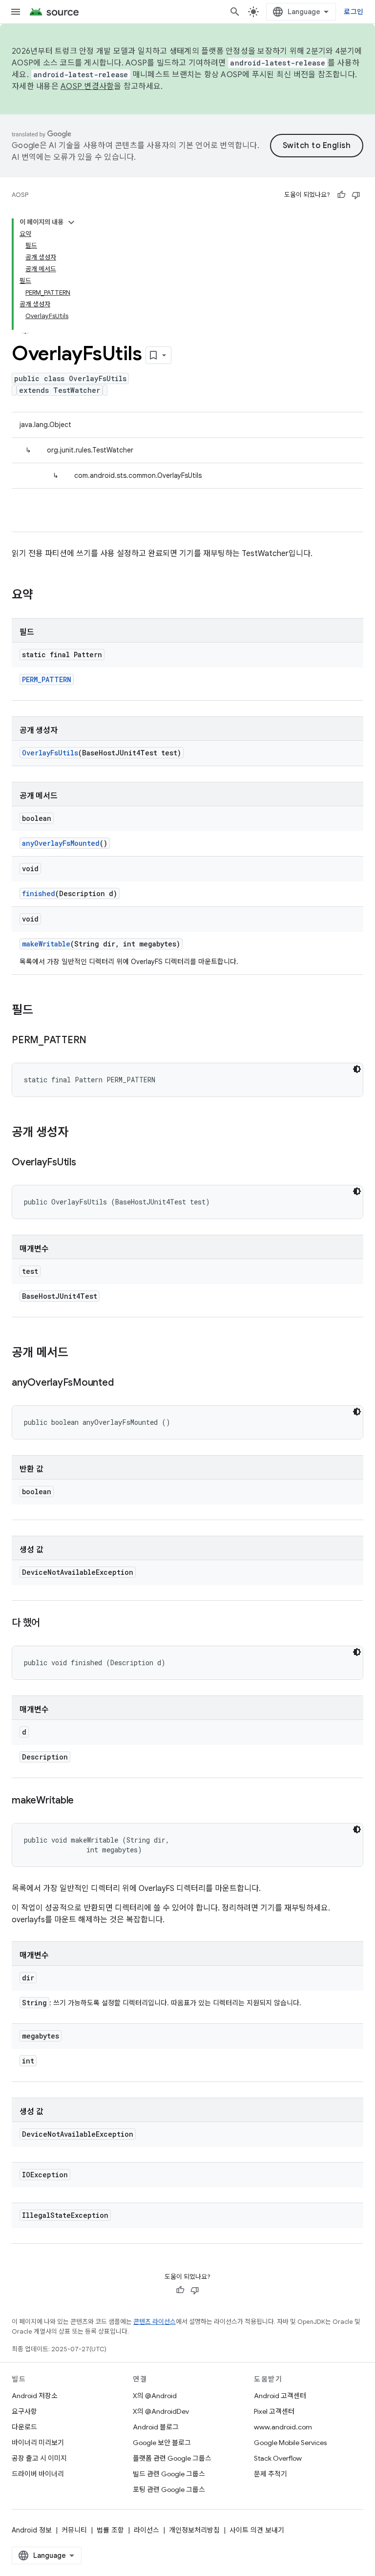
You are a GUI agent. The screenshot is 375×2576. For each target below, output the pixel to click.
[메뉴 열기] (16, 12)
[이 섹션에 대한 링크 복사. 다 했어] (50, 1624)
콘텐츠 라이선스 (155, 2322)
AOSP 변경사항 (87, 86)
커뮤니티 (74, 2530)
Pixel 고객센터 (274, 2411)
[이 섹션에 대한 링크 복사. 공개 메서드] (78, 1353)
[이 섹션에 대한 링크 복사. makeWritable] (83, 1801)
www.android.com (283, 2427)
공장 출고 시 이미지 (39, 2458)
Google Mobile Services (290, 2443)
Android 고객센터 (280, 2396)
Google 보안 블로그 (162, 2443)
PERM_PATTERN (47, 679)
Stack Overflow (278, 2458)
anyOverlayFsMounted (61, 843)
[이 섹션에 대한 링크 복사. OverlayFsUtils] (86, 1163)
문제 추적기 (271, 2474)
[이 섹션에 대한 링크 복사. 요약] (43, 596)
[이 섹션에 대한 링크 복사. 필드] (43, 1011)
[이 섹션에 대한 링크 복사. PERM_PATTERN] (96, 1041)
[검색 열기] (235, 12)
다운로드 (24, 2427)
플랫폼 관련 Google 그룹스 (172, 2458)
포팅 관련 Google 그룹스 (169, 2490)
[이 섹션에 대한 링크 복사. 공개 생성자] (78, 1133)
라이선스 (146, 2530)
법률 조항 (110, 2530)
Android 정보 (32, 2530)
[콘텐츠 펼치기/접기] (71, 222)
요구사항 (24, 2411)
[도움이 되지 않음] (356, 195)
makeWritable (46, 944)
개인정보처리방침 (194, 2530)
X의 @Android (155, 2396)
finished (39, 893)
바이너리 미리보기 (38, 2443)
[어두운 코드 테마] (357, 1069)
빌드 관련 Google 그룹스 (169, 2474)
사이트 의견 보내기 (257, 2530)
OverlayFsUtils (50, 753)
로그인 (354, 12)
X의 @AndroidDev (161, 2411)
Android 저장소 (35, 2396)
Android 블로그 (156, 2427)
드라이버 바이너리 (38, 2474)
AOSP (20, 195)
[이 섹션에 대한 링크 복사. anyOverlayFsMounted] (123, 1383)
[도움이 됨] (341, 195)
